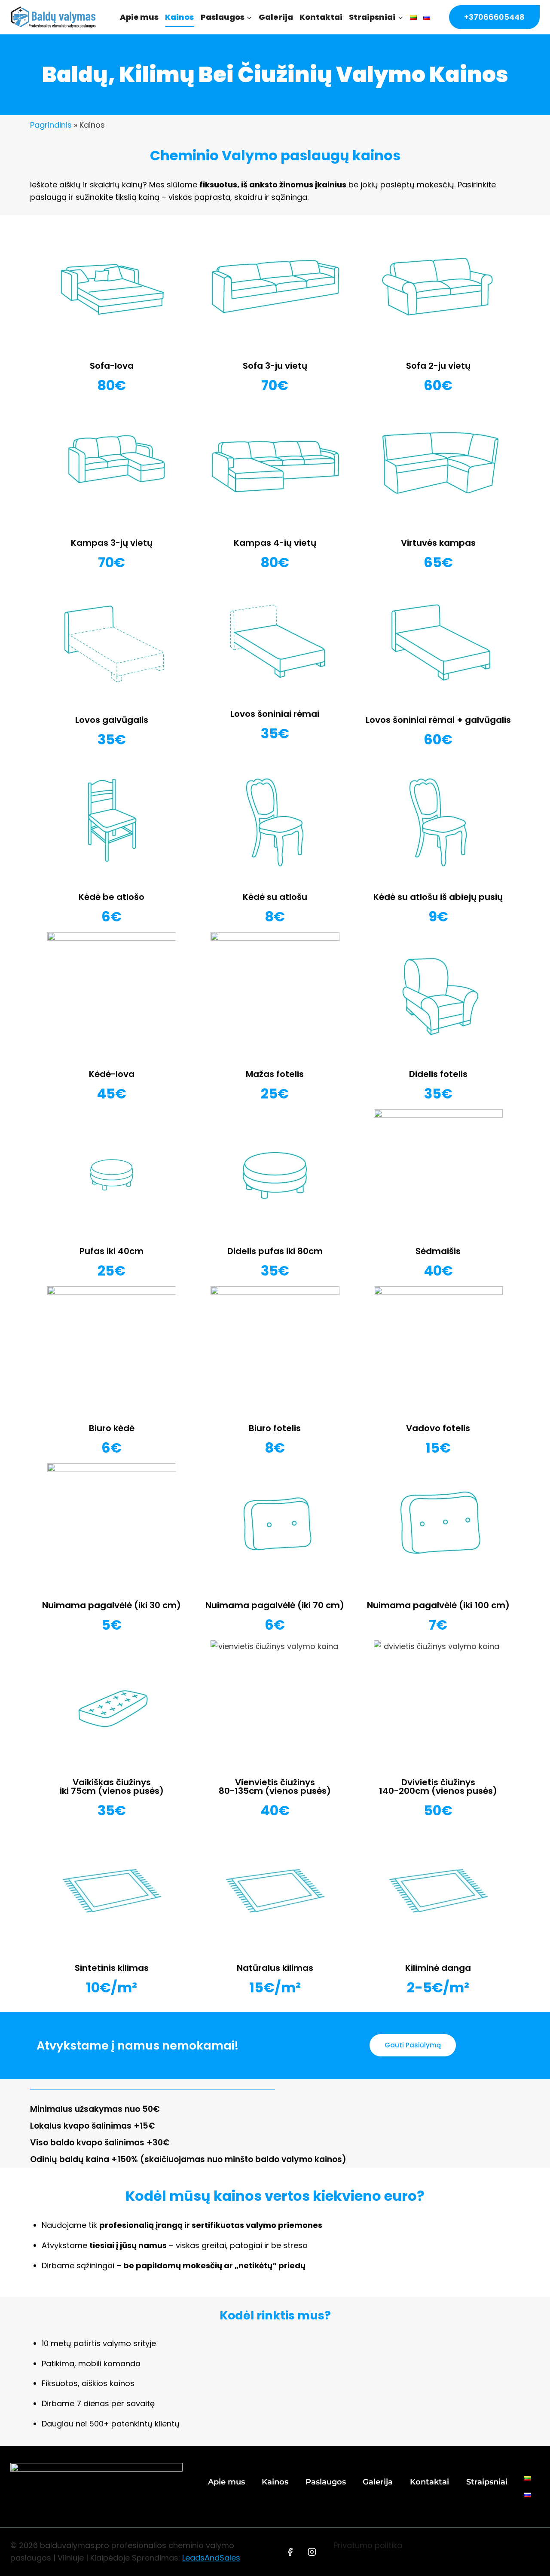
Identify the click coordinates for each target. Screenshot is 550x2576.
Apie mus (139, 17)
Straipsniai (487, 2482)
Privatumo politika (368, 2545)
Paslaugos (326, 2482)
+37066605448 (494, 17)
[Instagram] (312, 2552)
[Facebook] (290, 2552)
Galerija (276, 17)
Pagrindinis (51, 125)
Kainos (179, 17)
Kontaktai (321, 17)
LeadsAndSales (211, 2558)
